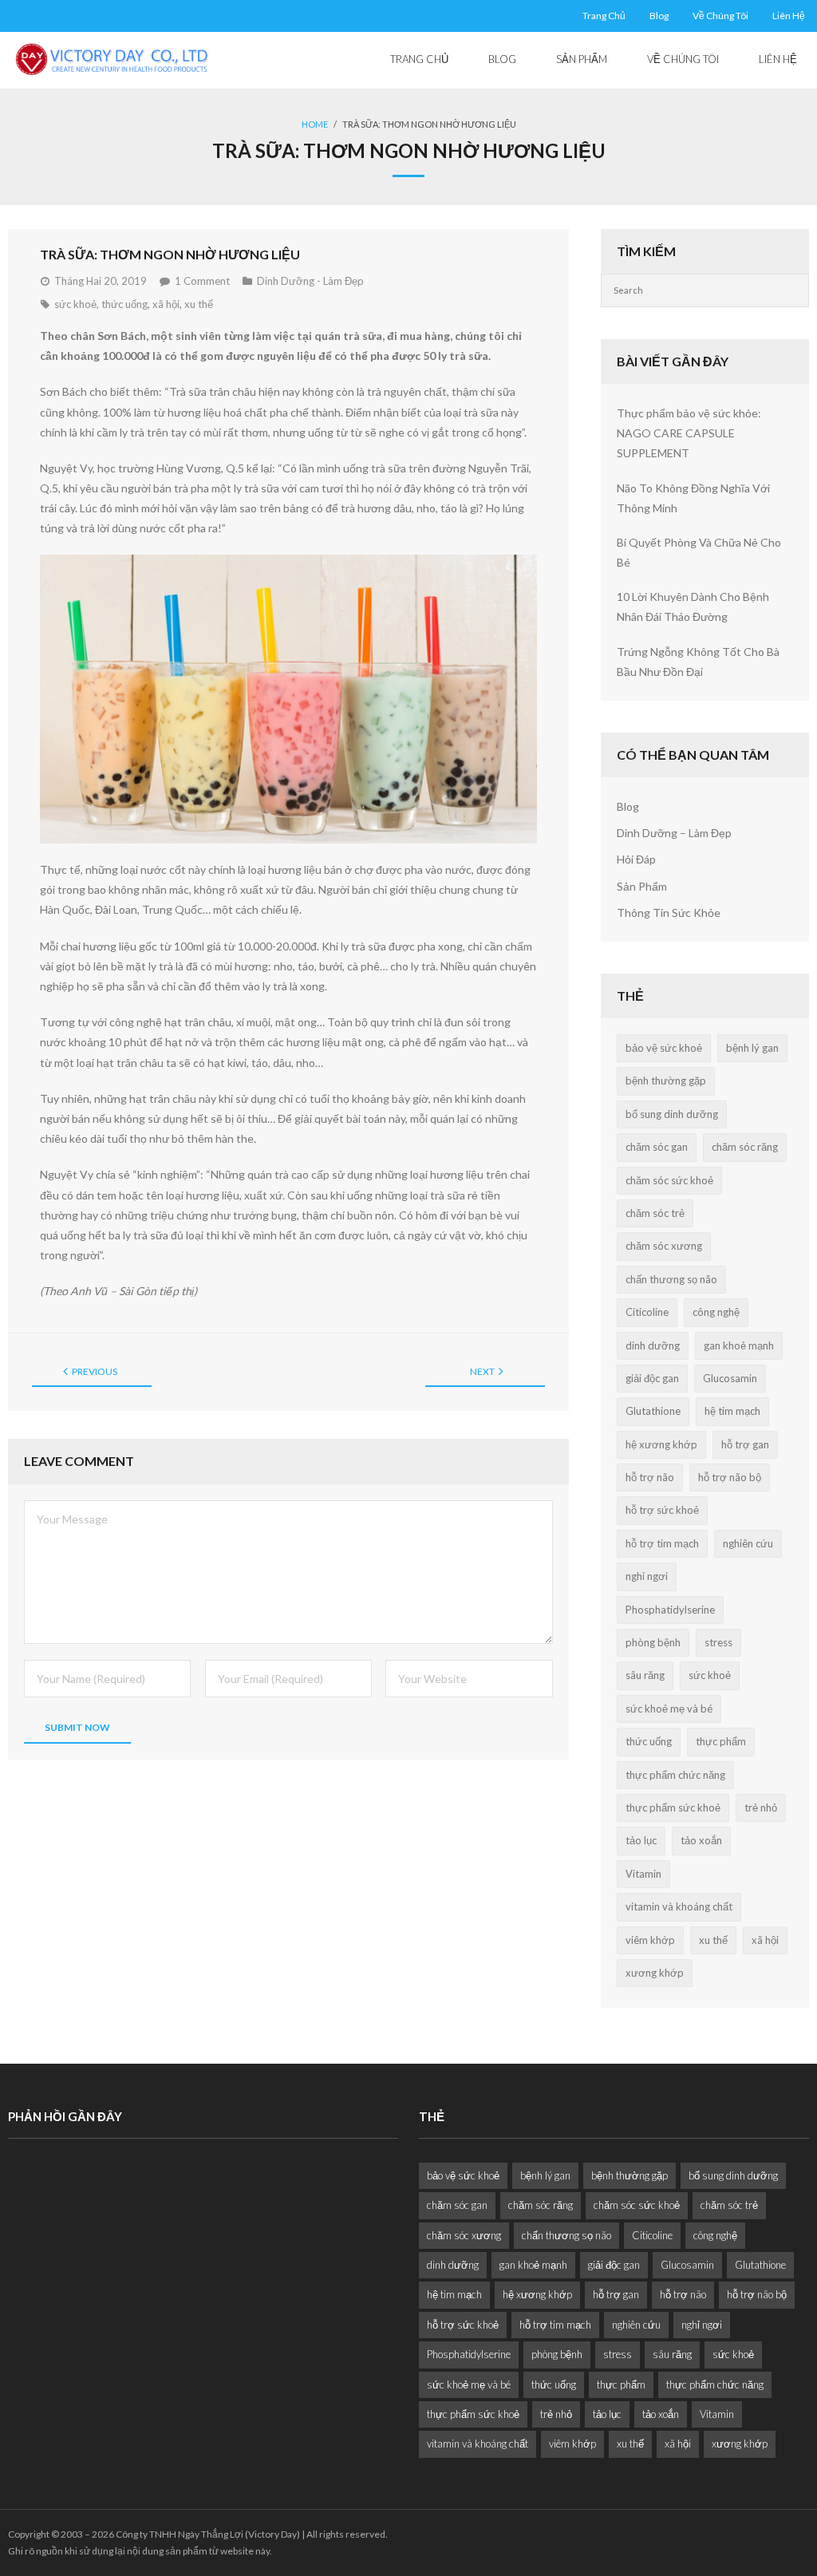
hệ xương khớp (661, 1444)
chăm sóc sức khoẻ (669, 1180)
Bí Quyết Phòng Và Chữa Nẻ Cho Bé (699, 552)
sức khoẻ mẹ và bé (669, 1709)
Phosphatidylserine (670, 1610)
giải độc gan (652, 1378)
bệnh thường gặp (666, 1081)
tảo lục (641, 1840)
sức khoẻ (75, 304)
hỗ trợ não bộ (730, 1477)
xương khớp (655, 1973)
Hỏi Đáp (636, 859)
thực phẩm (721, 1741)
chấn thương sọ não (671, 1279)
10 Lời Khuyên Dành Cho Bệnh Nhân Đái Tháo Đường (693, 606)
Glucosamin (730, 1378)
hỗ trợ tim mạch (662, 1543)
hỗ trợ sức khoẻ (662, 1510)
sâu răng (645, 1675)
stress (718, 1642)
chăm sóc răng (745, 1147)
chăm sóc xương (664, 1246)
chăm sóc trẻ (655, 1213)
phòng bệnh (653, 1642)
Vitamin (643, 1874)
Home (315, 124)
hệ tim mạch (732, 1411)
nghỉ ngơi (647, 1576)
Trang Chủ (604, 16)
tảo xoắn (701, 1840)
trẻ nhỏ (761, 1808)
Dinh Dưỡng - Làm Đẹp (310, 281)
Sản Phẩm (642, 886)
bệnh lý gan (752, 1048)
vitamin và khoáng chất (679, 1906)
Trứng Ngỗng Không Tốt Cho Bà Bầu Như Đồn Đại (698, 662)
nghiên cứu (748, 1543)
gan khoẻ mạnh (739, 1345)
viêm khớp (650, 1940)
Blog (659, 16)
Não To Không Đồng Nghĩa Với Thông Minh (693, 498)
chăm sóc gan (657, 1147)
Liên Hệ (789, 16)
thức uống (124, 304)
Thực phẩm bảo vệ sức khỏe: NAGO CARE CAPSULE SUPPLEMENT (689, 433)
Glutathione (653, 1411)
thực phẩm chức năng (675, 1775)
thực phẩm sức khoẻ (673, 1808)
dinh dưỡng (653, 1345)
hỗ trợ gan (745, 1444)
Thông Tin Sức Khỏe (669, 913)
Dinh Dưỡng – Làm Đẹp (674, 833)
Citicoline (647, 1312)
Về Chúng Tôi (720, 16)
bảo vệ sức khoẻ (664, 1048)
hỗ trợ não (650, 1477)
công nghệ (716, 1312)
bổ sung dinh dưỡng (672, 1114)
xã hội (166, 304)
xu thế (199, 304)
